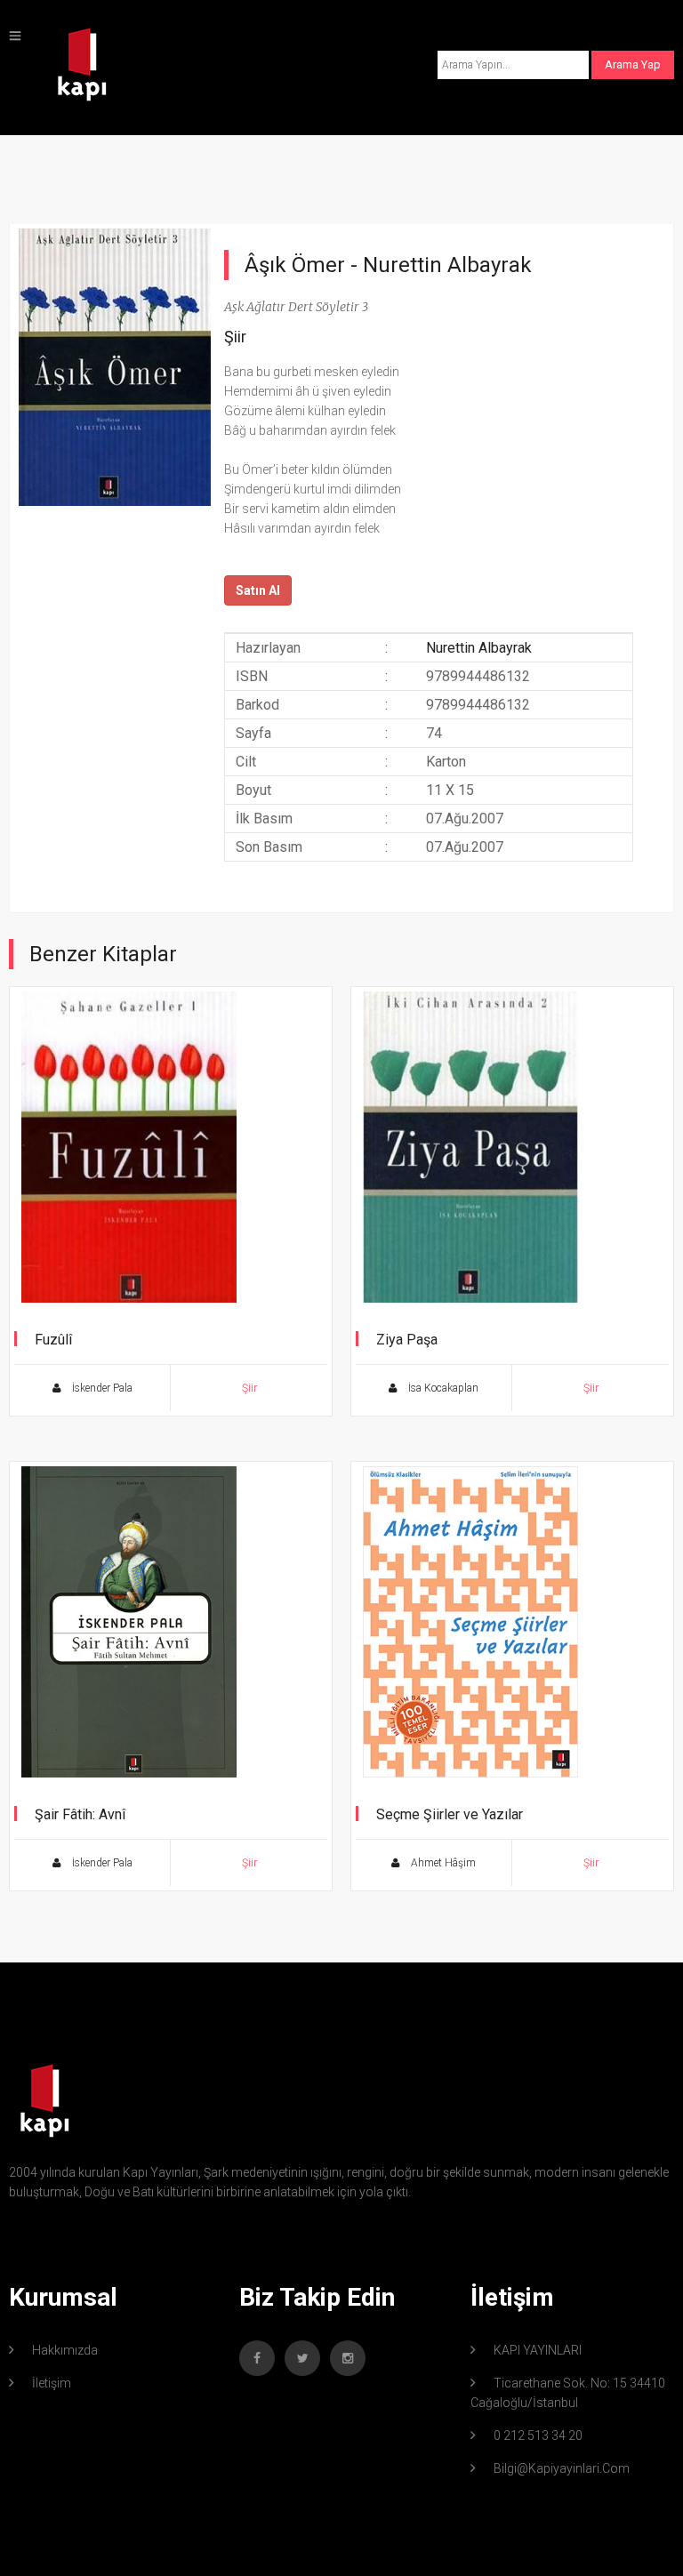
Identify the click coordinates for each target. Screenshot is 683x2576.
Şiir (235, 337)
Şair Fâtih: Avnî (80, 1814)
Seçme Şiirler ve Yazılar (450, 1814)
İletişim (52, 2383)
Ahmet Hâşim (442, 1863)
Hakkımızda (65, 2350)
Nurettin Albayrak (447, 265)
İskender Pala (101, 1388)
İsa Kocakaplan (442, 1388)
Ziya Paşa (407, 1340)
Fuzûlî (53, 1340)
